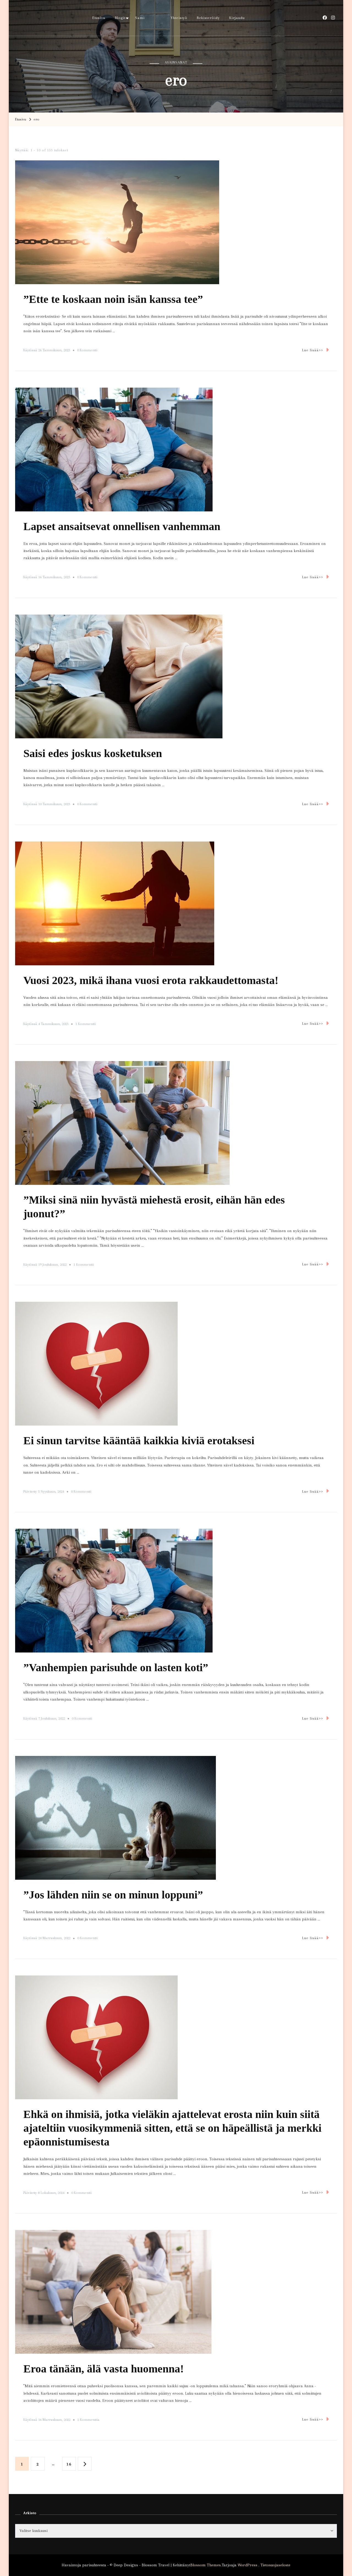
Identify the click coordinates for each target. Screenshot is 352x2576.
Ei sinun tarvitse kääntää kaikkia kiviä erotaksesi (139, 1441)
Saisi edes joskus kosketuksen (93, 753)
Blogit (120, 18)
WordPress (248, 2565)
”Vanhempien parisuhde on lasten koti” (116, 1667)
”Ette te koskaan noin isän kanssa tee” (113, 299)
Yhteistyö (179, 18)
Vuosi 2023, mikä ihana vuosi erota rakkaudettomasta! (151, 980)
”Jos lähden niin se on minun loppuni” (113, 1895)
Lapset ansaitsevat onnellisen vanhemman (122, 526)
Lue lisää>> (313, 350)
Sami (140, 18)
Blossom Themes (206, 2565)
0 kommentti (87, 351)
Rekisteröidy (208, 18)
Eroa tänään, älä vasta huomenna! (104, 2369)
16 (71, 2464)
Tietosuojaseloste (275, 2565)
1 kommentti (86, 1025)
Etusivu (99, 18)
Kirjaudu (237, 18)
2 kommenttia (88, 2421)
